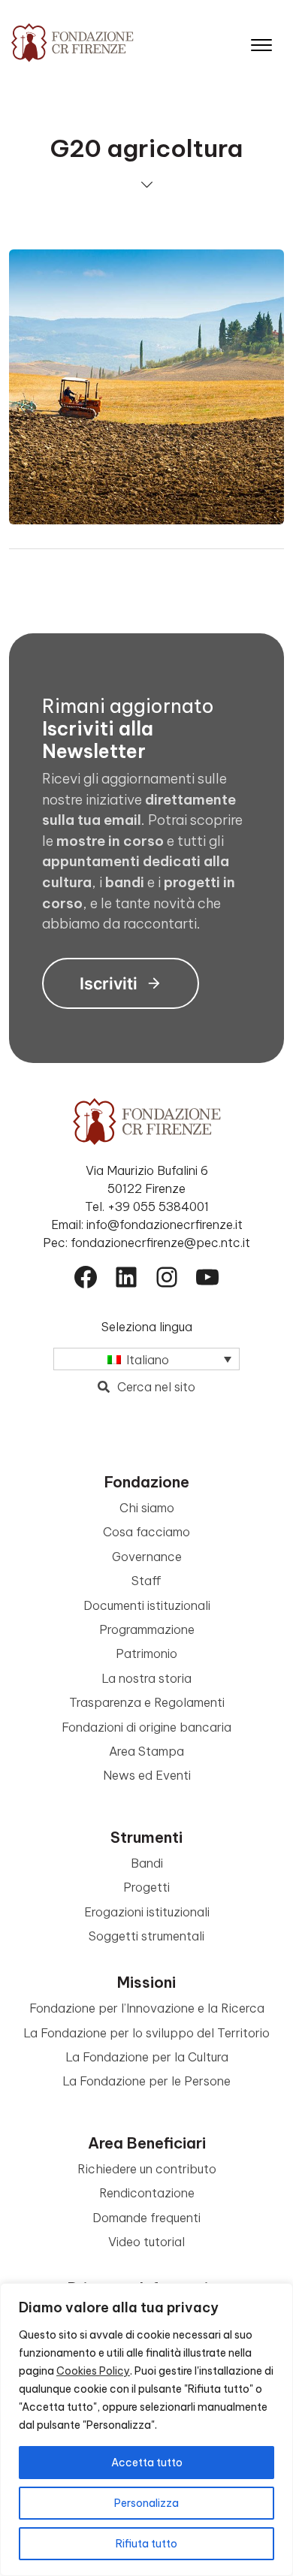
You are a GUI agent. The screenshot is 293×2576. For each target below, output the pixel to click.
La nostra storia (146, 1678)
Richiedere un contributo (147, 2169)
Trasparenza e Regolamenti (147, 1702)
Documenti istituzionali (147, 1605)
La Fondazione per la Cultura (147, 2057)
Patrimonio (146, 1653)
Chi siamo (147, 1508)
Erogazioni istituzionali (147, 1912)
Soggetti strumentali (146, 1936)
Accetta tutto (147, 2463)
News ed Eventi (147, 1775)
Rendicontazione (147, 2193)
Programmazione (147, 1629)
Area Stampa (146, 1751)
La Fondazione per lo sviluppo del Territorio (146, 2033)
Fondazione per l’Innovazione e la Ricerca (147, 2008)
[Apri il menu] (261, 42)
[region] (146, 2430)
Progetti (146, 1887)
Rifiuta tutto (146, 2544)
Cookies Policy (93, 2371)
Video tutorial (146, 2242)
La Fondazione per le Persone (146, 2081)
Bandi (147, 1863)
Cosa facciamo (146, 1532)
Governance (147, 1557)
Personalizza (146, 2503)
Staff (146, 1581)
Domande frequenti (146, 2218)
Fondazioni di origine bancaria (146, 1727)
